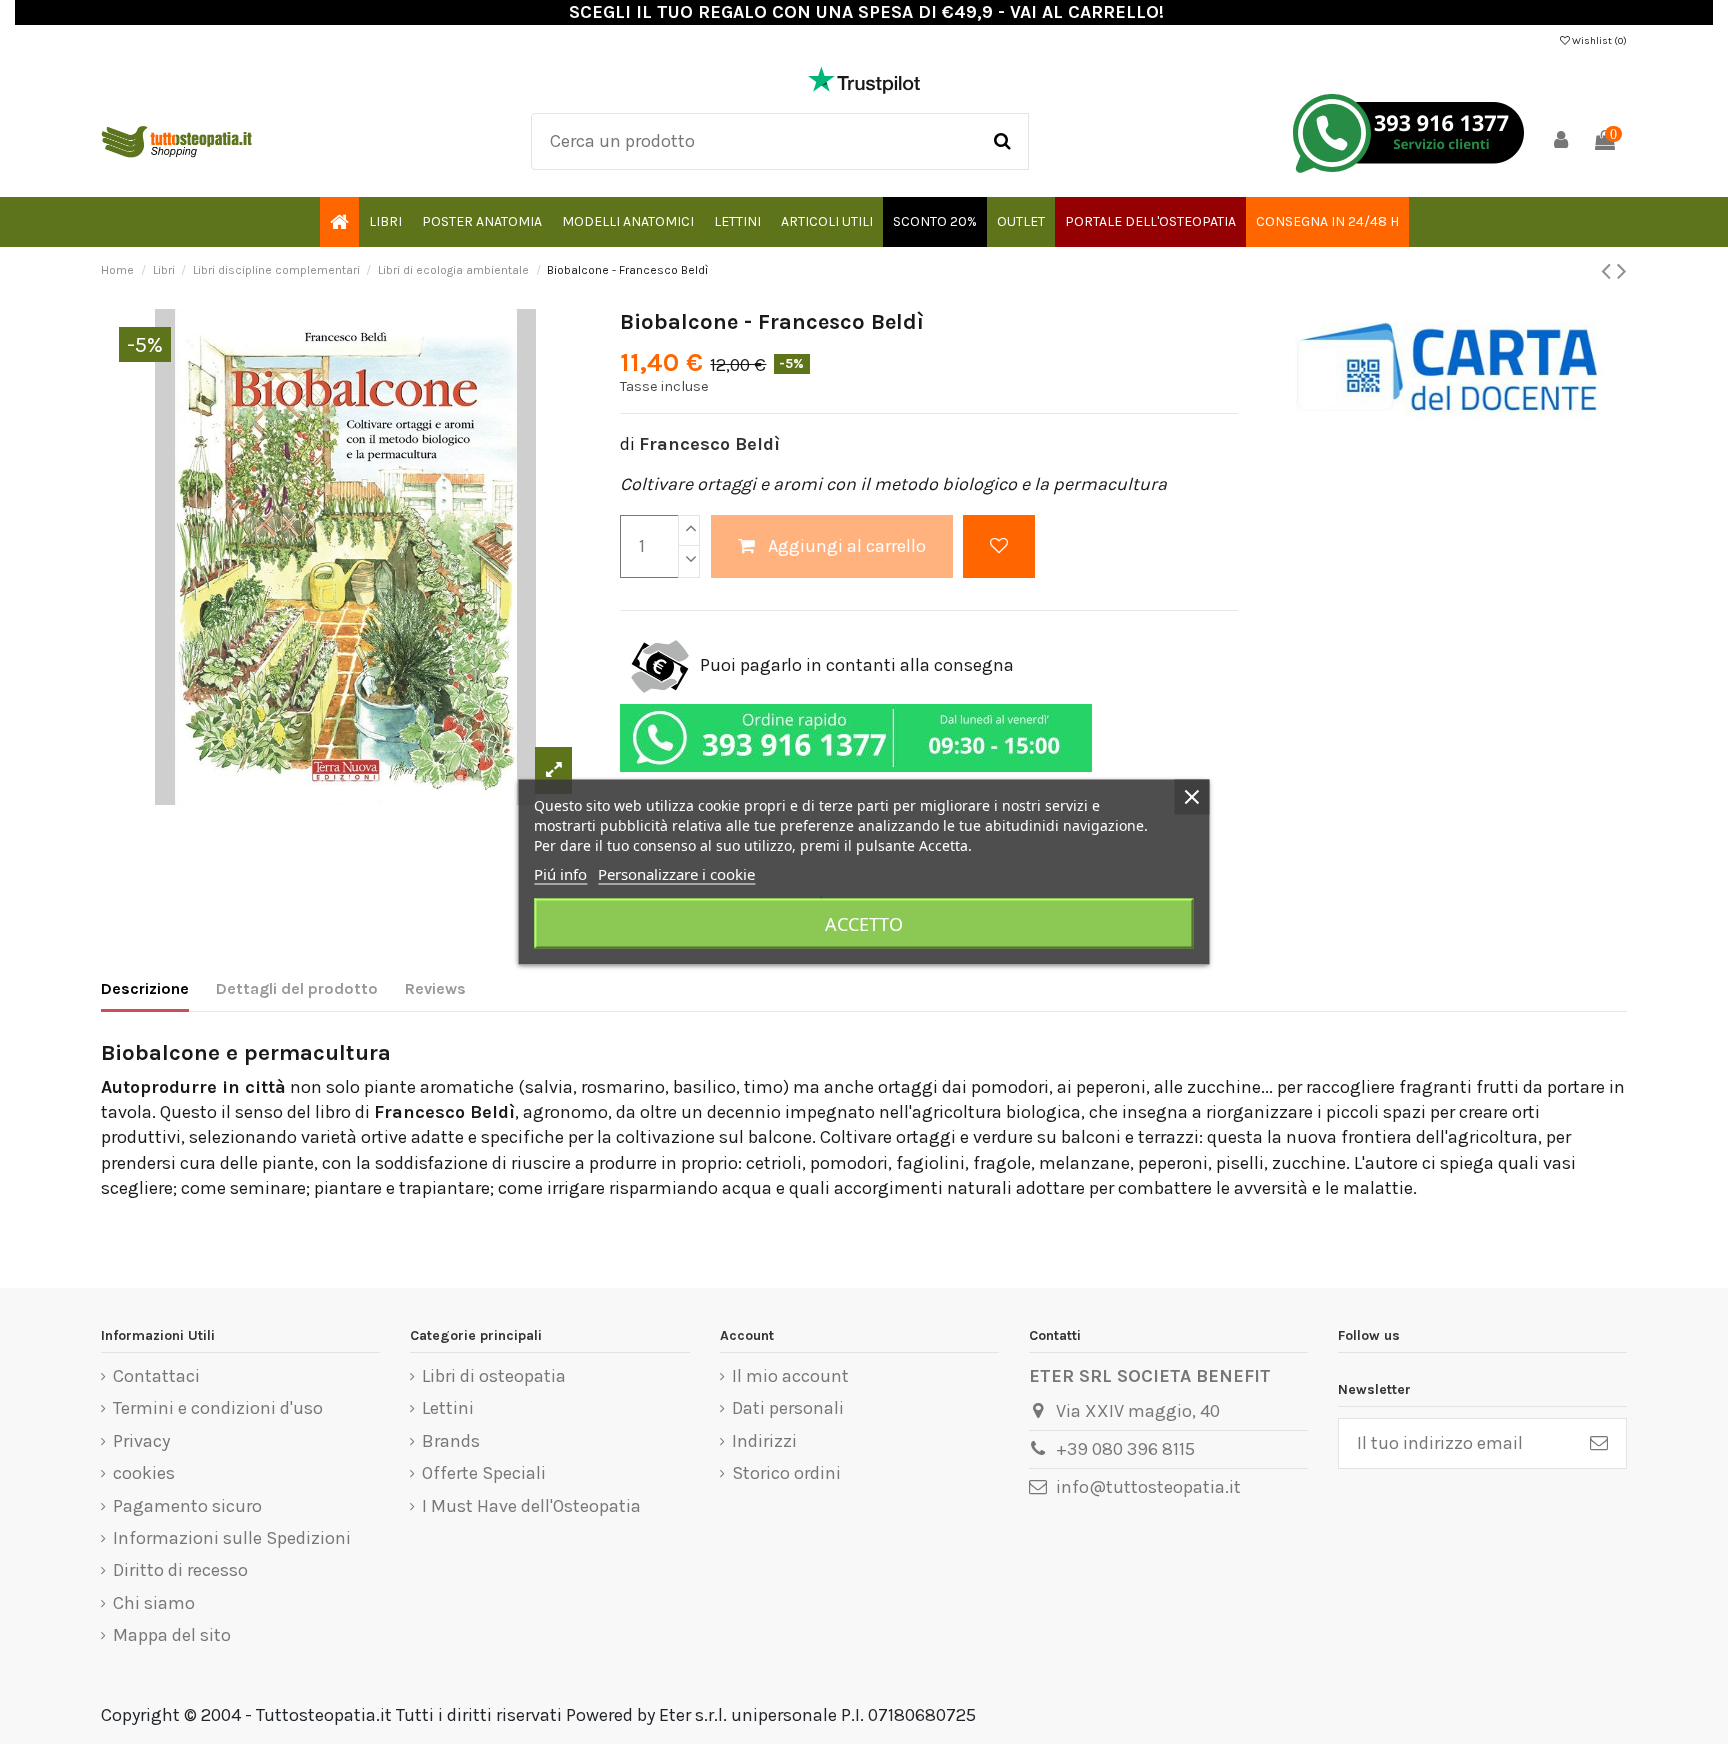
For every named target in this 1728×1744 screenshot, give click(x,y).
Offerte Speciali (484, 1473)
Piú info (560, 874)
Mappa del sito (172, 1635)
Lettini (448, 1408)
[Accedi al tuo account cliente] (1561, 141)
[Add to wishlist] (999, 546)
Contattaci (156, 1376)
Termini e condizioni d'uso (218, 1408)
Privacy (141, 1441)
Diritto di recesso (180, 1570)
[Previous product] (1609, 271)
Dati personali (788, 1408)
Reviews (435, 988)
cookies (144, 1473)
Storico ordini (786, 1473)
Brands (451, 1441)
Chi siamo (154, 1603)
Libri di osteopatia (494, 1376)
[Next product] (1622, 271)
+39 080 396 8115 (1125, 1449)
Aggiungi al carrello (847, 546)
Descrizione (145, 988)
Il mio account (790, 1376)
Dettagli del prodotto (297, 988)
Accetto (864, 924)
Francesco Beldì (709, 444)
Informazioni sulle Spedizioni (232, 1538)
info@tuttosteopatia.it (1148, 1487)
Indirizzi (764, 1441)
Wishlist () (1598, 41)
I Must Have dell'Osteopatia (531, 1506)
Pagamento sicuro (187, 1506)
